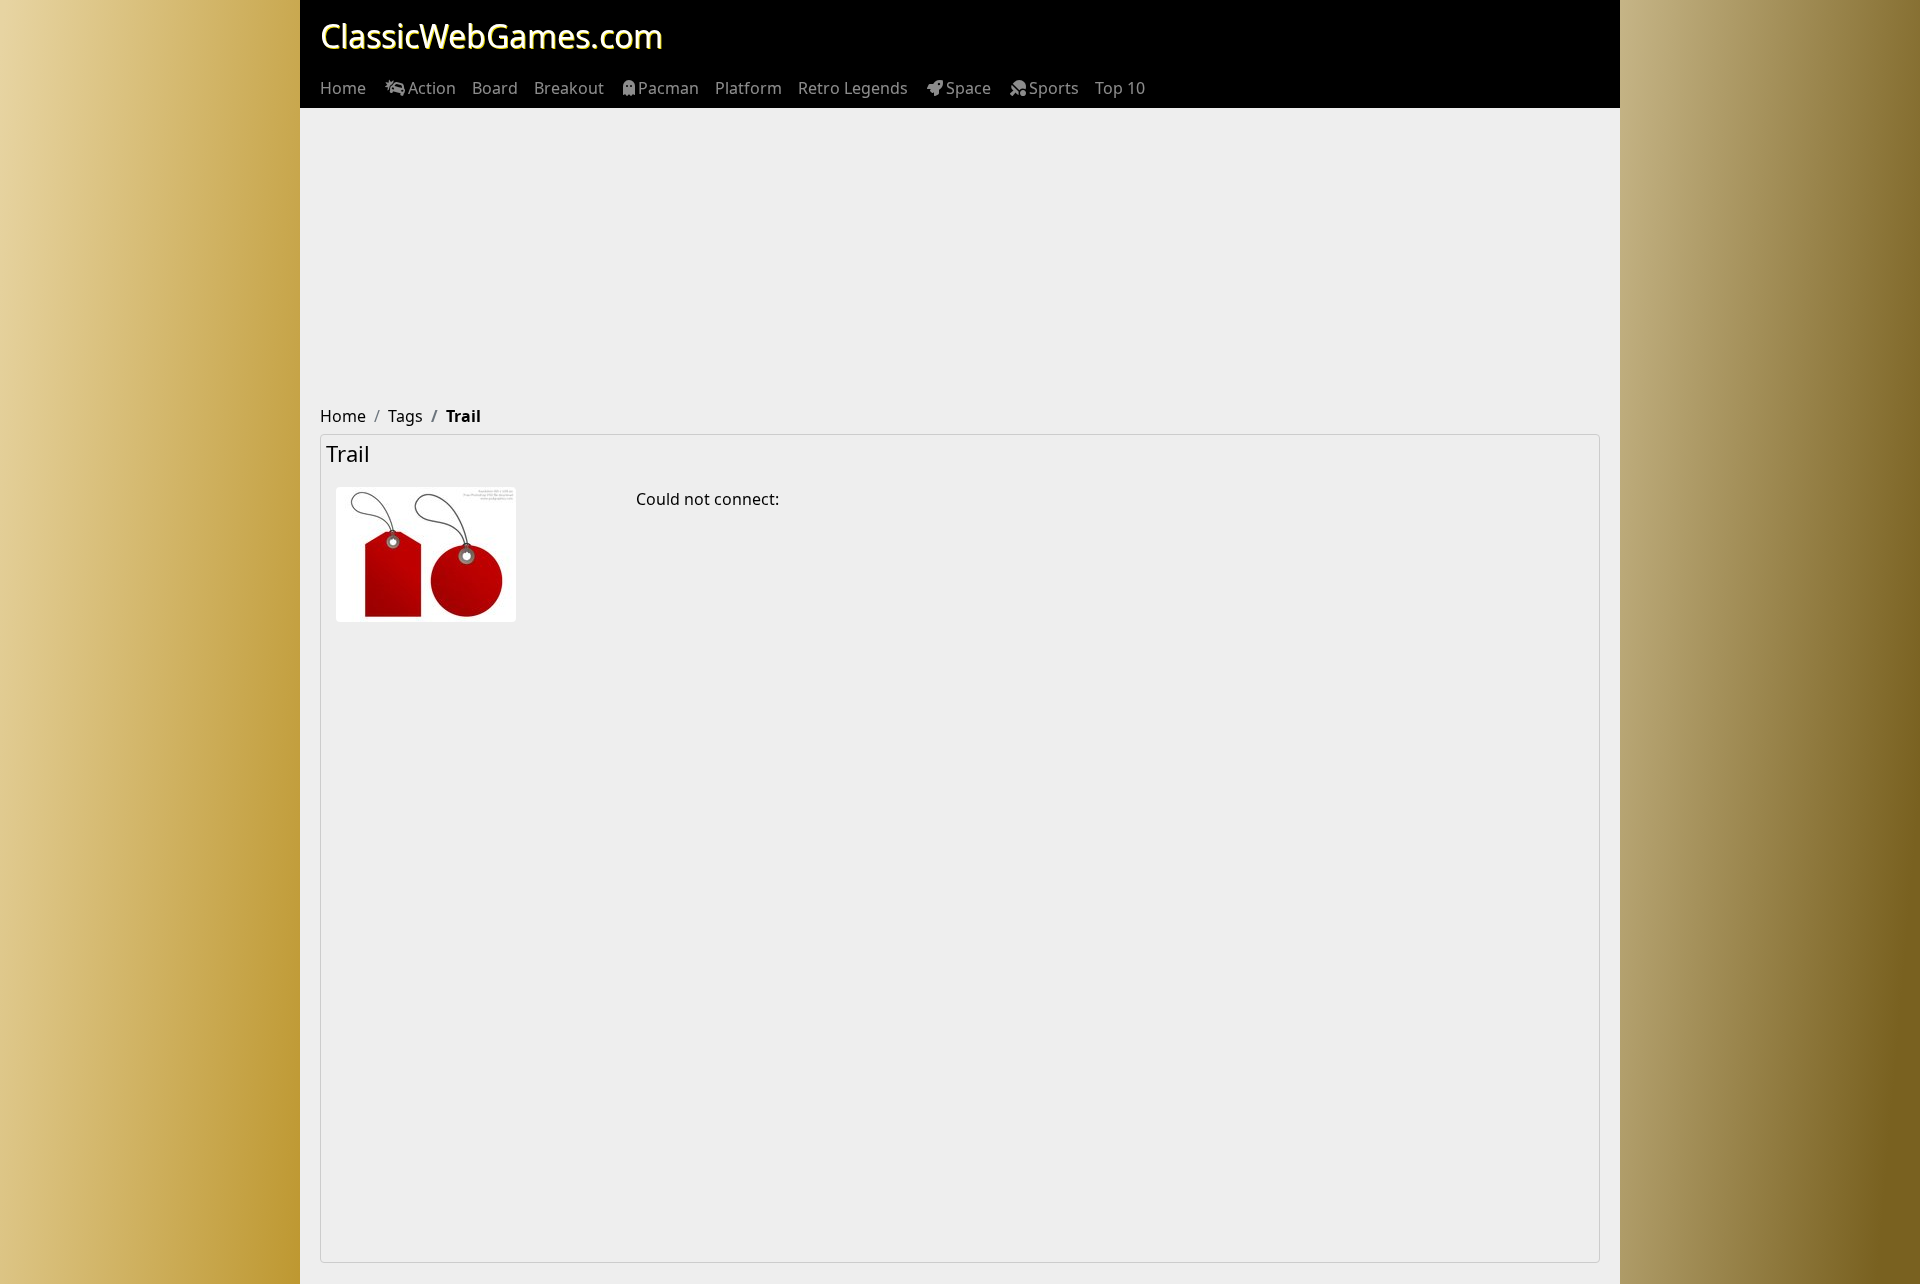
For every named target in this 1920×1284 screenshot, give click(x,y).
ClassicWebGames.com (491, 35)
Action (432, 88)
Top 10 (1120, 88)
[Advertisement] (960, 258)
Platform (748, 88)
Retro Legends (853, 88)
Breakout (569, 88)
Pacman (668, 88)
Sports (1054, 88)
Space (968, 88)
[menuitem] (343, 88)
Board (495, 88)
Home (343, 88)
